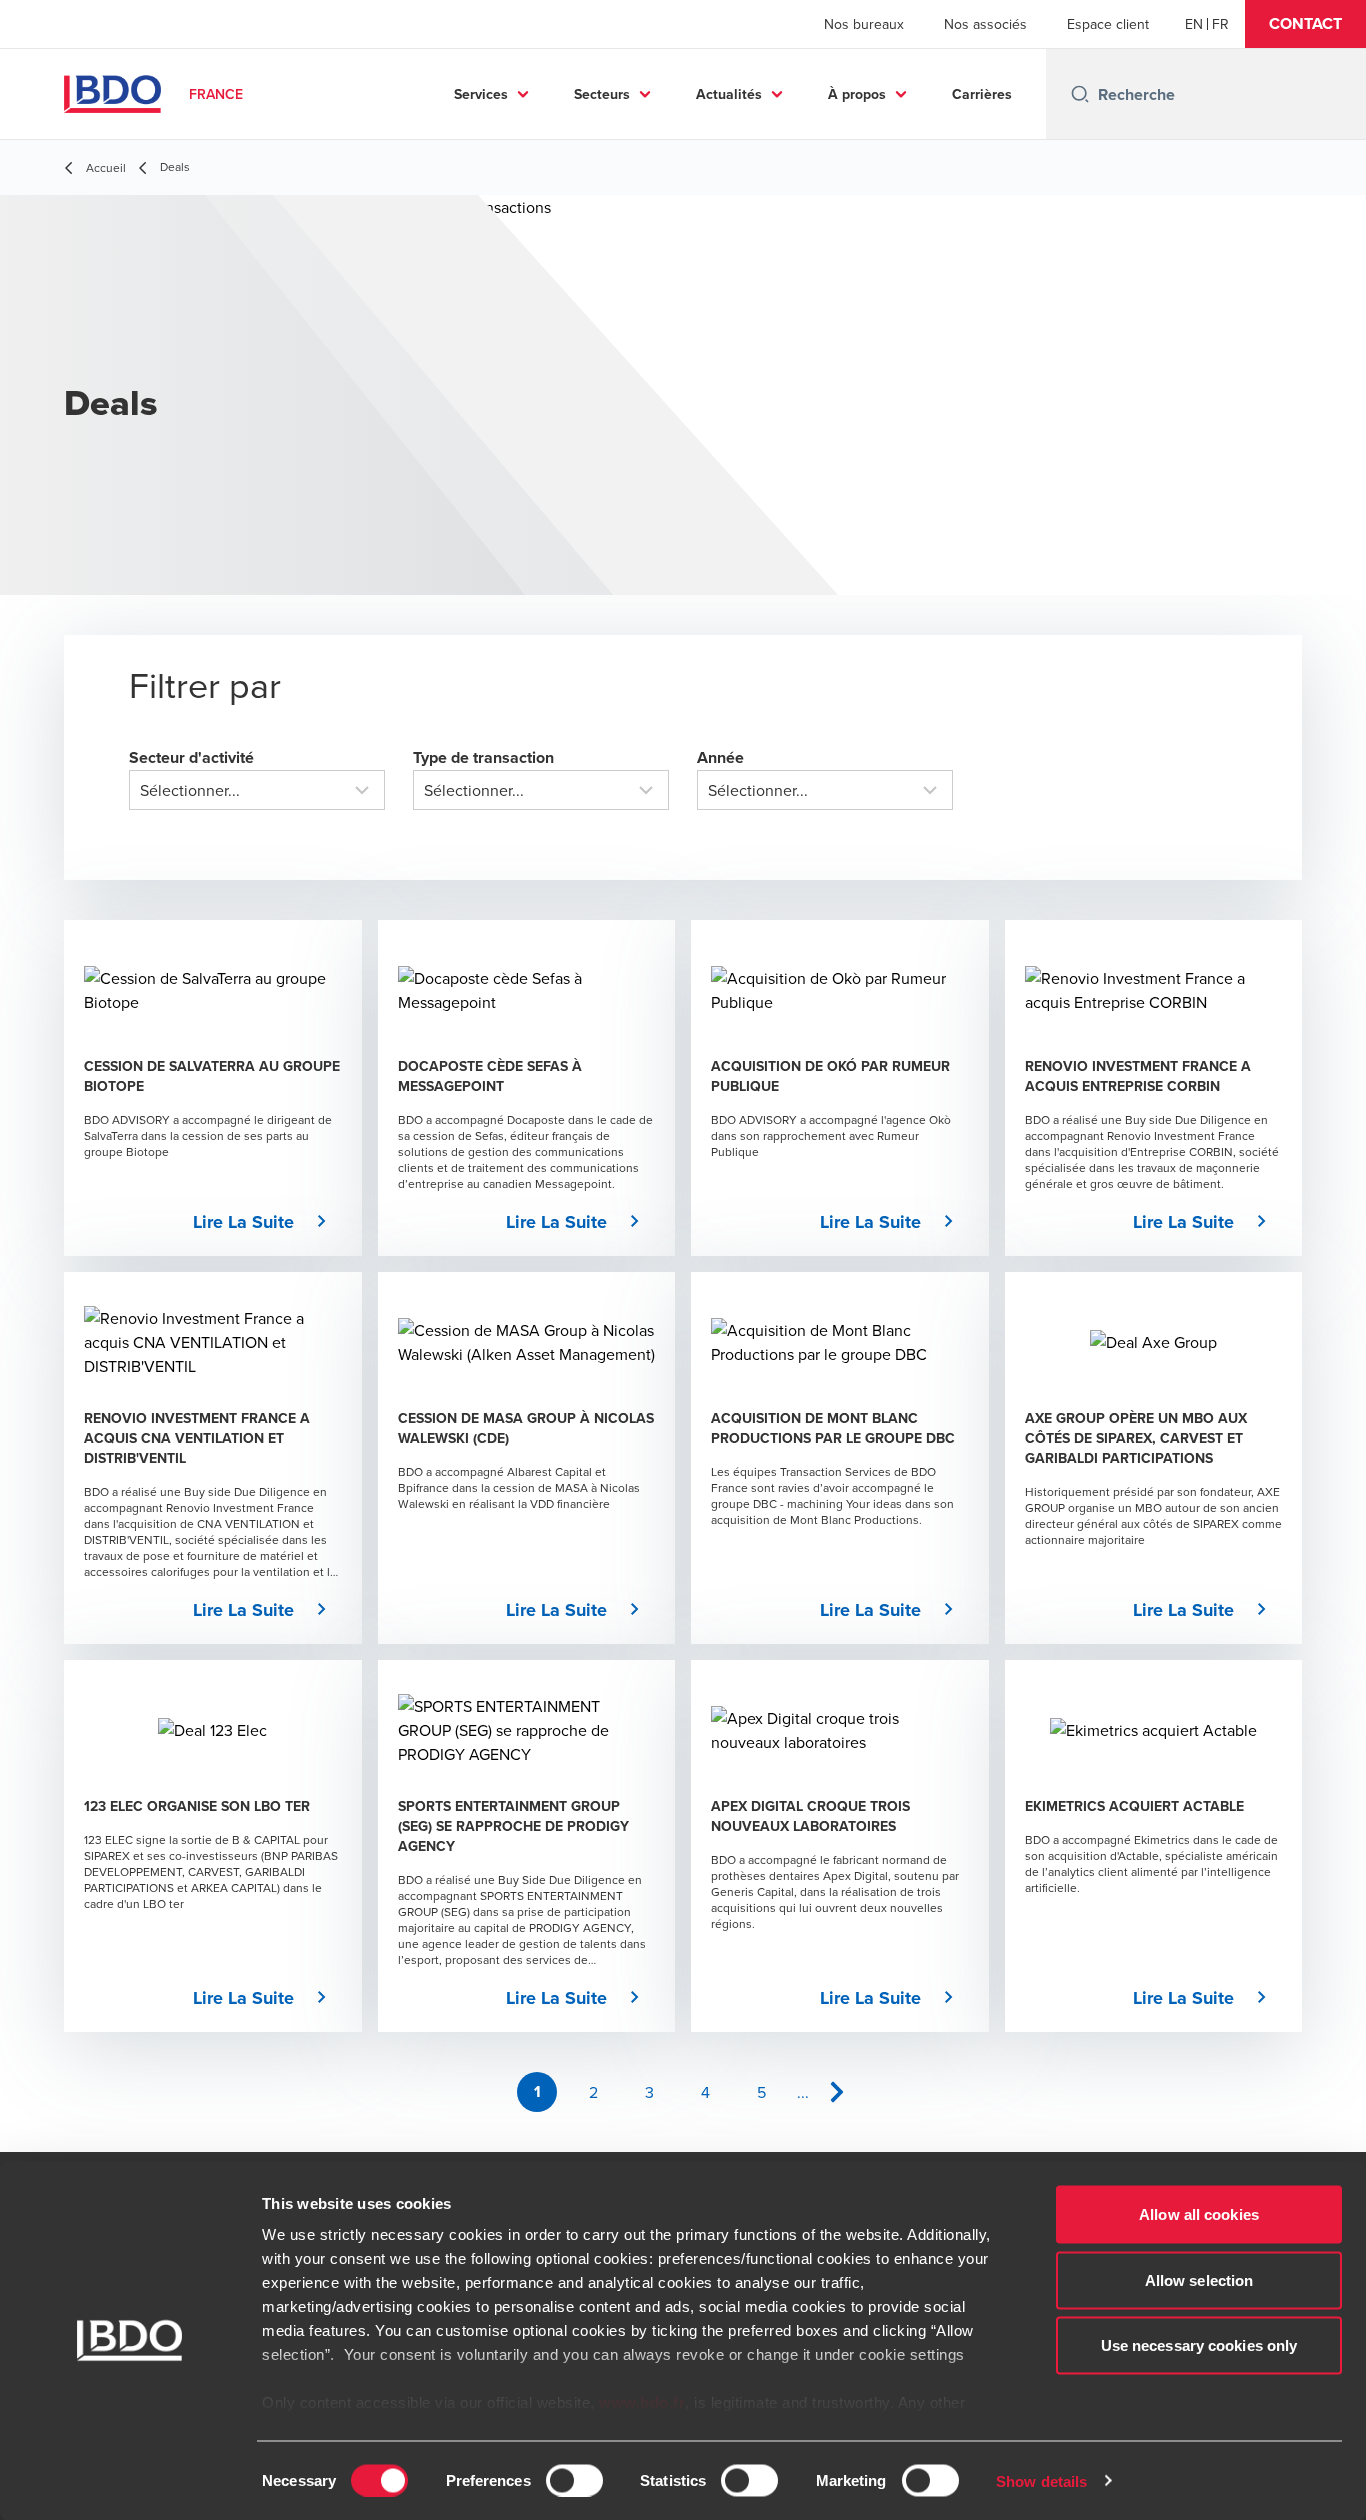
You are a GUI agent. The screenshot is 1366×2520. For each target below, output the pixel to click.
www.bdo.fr (642, 2402)
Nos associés (985, 24)
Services (481, 94)
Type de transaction (483, 757)
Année (720, 757)
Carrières (982, 94)
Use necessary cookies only (1199, 2345)
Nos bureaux (864, 24)
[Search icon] (1080, 94)
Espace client (1108, 24)
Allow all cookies (1199, 2214)
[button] (1305, 24)
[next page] (837, 2092)
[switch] (574, 2480)
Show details (1041, 2480)
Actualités (729, 94)
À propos (857, 94)
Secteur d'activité (191, 757)
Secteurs (602, 94)
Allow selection (1199, 2279)
